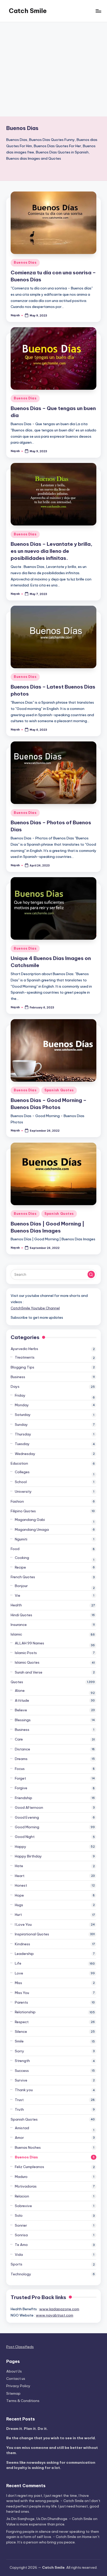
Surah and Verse (29, 1672)
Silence (21, 2032)
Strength (22, 2061)
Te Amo (21, 2245)
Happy (21, 1847)
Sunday (21, 1425)
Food (15, 1549)
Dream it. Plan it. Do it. (27, 2429)
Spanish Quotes (59, 1090)
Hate (19, 1866)
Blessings (23, 1720)
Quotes (17, 1682)
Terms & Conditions (23, 2401)
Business (18, 1377)
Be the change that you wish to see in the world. (51, 2438)
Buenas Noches (28, 2147)
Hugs (19, 1905)
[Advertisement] (53, 69)
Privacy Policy (18, 2386)
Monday (22, 1405)
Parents (21, 2002)
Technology (21, 2274)
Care (19, 1739)
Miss (18, 1983)
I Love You (23, 1924)
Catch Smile (28, 11)
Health (16, 1605)
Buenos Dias (25, 262)
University (23, 1491)
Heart (20, 1876)
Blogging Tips (22, 1367)
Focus (20, 1769)
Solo (19, 2215)
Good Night (25, 1837)
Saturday (23, 1415)
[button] (91, 1274)
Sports (16, 2264)
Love (19, 1973)
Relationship (25, 2012)
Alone (20, 1690)
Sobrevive (23, 2206)
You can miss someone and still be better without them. (52, 2450)
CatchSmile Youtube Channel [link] (35, 1308)
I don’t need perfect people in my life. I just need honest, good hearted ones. (53, 2506)
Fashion (17, 1501)
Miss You (22, 1993)
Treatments (25, 1357)
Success (22, 2071)
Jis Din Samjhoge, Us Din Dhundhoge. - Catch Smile (49, 2519)
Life (18, 1963)
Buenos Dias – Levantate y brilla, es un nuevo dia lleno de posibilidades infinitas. (52, 551)
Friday (20, 1395)
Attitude (22, 1700)
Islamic (16, 1634)
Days (15, 1386)
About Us (14, 2371)
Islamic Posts (26, 1653)
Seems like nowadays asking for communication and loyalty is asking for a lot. (51, 2465)
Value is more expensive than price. (36, 2524)
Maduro (21, 2177)
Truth (19, 2109)
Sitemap (13, 2393)
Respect (22, 2022)
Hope (19, 1895)
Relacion (22, 2196)
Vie (18, 1595)
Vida (19, 2255)
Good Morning (27, 1827)
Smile (19, 2041)
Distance (22, 1749)
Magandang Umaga (32, 1529)
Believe (21, 1710)
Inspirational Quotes (32, 1934)
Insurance (19, 1625)
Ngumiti (21, 1539)
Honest (21, 1885)
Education (19, 1463)
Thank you (24, 2090)
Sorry (19, 2051)
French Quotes (23, 1577)
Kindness (22, 1944)
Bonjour (21, 1586)
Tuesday (22, 1444)
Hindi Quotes (21, 1615)
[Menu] (98, 11)
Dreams (21, 1759)
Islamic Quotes (27, 1662)
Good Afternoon (29, 1807)
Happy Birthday (28, 1856)
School (21, 1482)
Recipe (20, 1567)
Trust (19, 2100)
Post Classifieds (20, 2347)
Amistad (22, 2128)
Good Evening (27, 1817)
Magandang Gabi (30, 1520)
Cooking (22, 1558)
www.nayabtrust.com (55, 2315)
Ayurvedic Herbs (24, 1349)
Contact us (16, 2379)
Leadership (24, 1954)
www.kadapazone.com (59, 2309)
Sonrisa (21, 2235)
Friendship (24, 1798)
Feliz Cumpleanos (29, 2167)
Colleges (22, 1472)
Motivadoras (26, 2186)
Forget (20, 1778)
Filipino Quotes (23, 1511)
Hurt (18, 1915)
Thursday (23, 1434)
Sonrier (21, 2225)
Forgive (21, 1788)
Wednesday (25, 1454)
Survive (21, 2080)
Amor (19, 2138)
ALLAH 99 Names (29, 1643)
